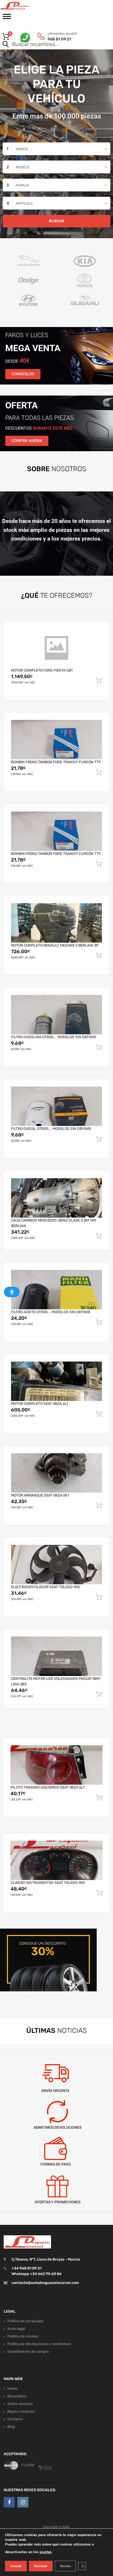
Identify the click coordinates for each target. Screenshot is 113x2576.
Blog (11, 2427)
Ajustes (65, 2566)
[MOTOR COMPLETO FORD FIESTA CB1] (56, 648)
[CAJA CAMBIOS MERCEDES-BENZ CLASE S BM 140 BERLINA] (56, 1198)
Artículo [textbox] (24, 203)
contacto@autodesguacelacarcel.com (45, 2283)
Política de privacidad (25, 2321)
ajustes (45, 2552)
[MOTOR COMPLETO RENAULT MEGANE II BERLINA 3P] (56, 923)
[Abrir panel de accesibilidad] (12, 1292)
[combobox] (56, 149)
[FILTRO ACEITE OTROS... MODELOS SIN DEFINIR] (56, 1290)
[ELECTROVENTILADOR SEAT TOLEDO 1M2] (56, 1565)
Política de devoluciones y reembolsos (39, 2344)
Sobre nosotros (20, 2404)
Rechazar (41, 2566)
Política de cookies (23, 2336)
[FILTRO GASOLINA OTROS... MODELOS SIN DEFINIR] (56, 1015)
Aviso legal (16, 2329)
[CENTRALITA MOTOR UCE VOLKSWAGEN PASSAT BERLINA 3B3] (56, 1656)
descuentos (39, 428)
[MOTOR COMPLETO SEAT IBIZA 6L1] (56, 1381)
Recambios (17, 2396)
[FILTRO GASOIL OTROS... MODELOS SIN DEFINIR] (56, 1106)
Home (12, 2389)
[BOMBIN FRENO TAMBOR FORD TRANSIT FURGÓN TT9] (56, 740)
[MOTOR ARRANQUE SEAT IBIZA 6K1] (56, 1473)
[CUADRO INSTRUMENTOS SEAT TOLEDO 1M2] (56, 1860)
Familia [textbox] (22, 185)
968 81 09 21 (59, 39)
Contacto (15, 2419)
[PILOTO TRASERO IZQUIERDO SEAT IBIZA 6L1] (56, 1765)
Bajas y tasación (21, 2411)
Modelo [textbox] (23, 167)
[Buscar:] (49, 45)
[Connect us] (9, 2502)
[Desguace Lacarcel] (26, 6)
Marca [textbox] (22, 149)
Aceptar (16, 2566)
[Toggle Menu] (7, 18)
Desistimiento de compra (28, 2352)
